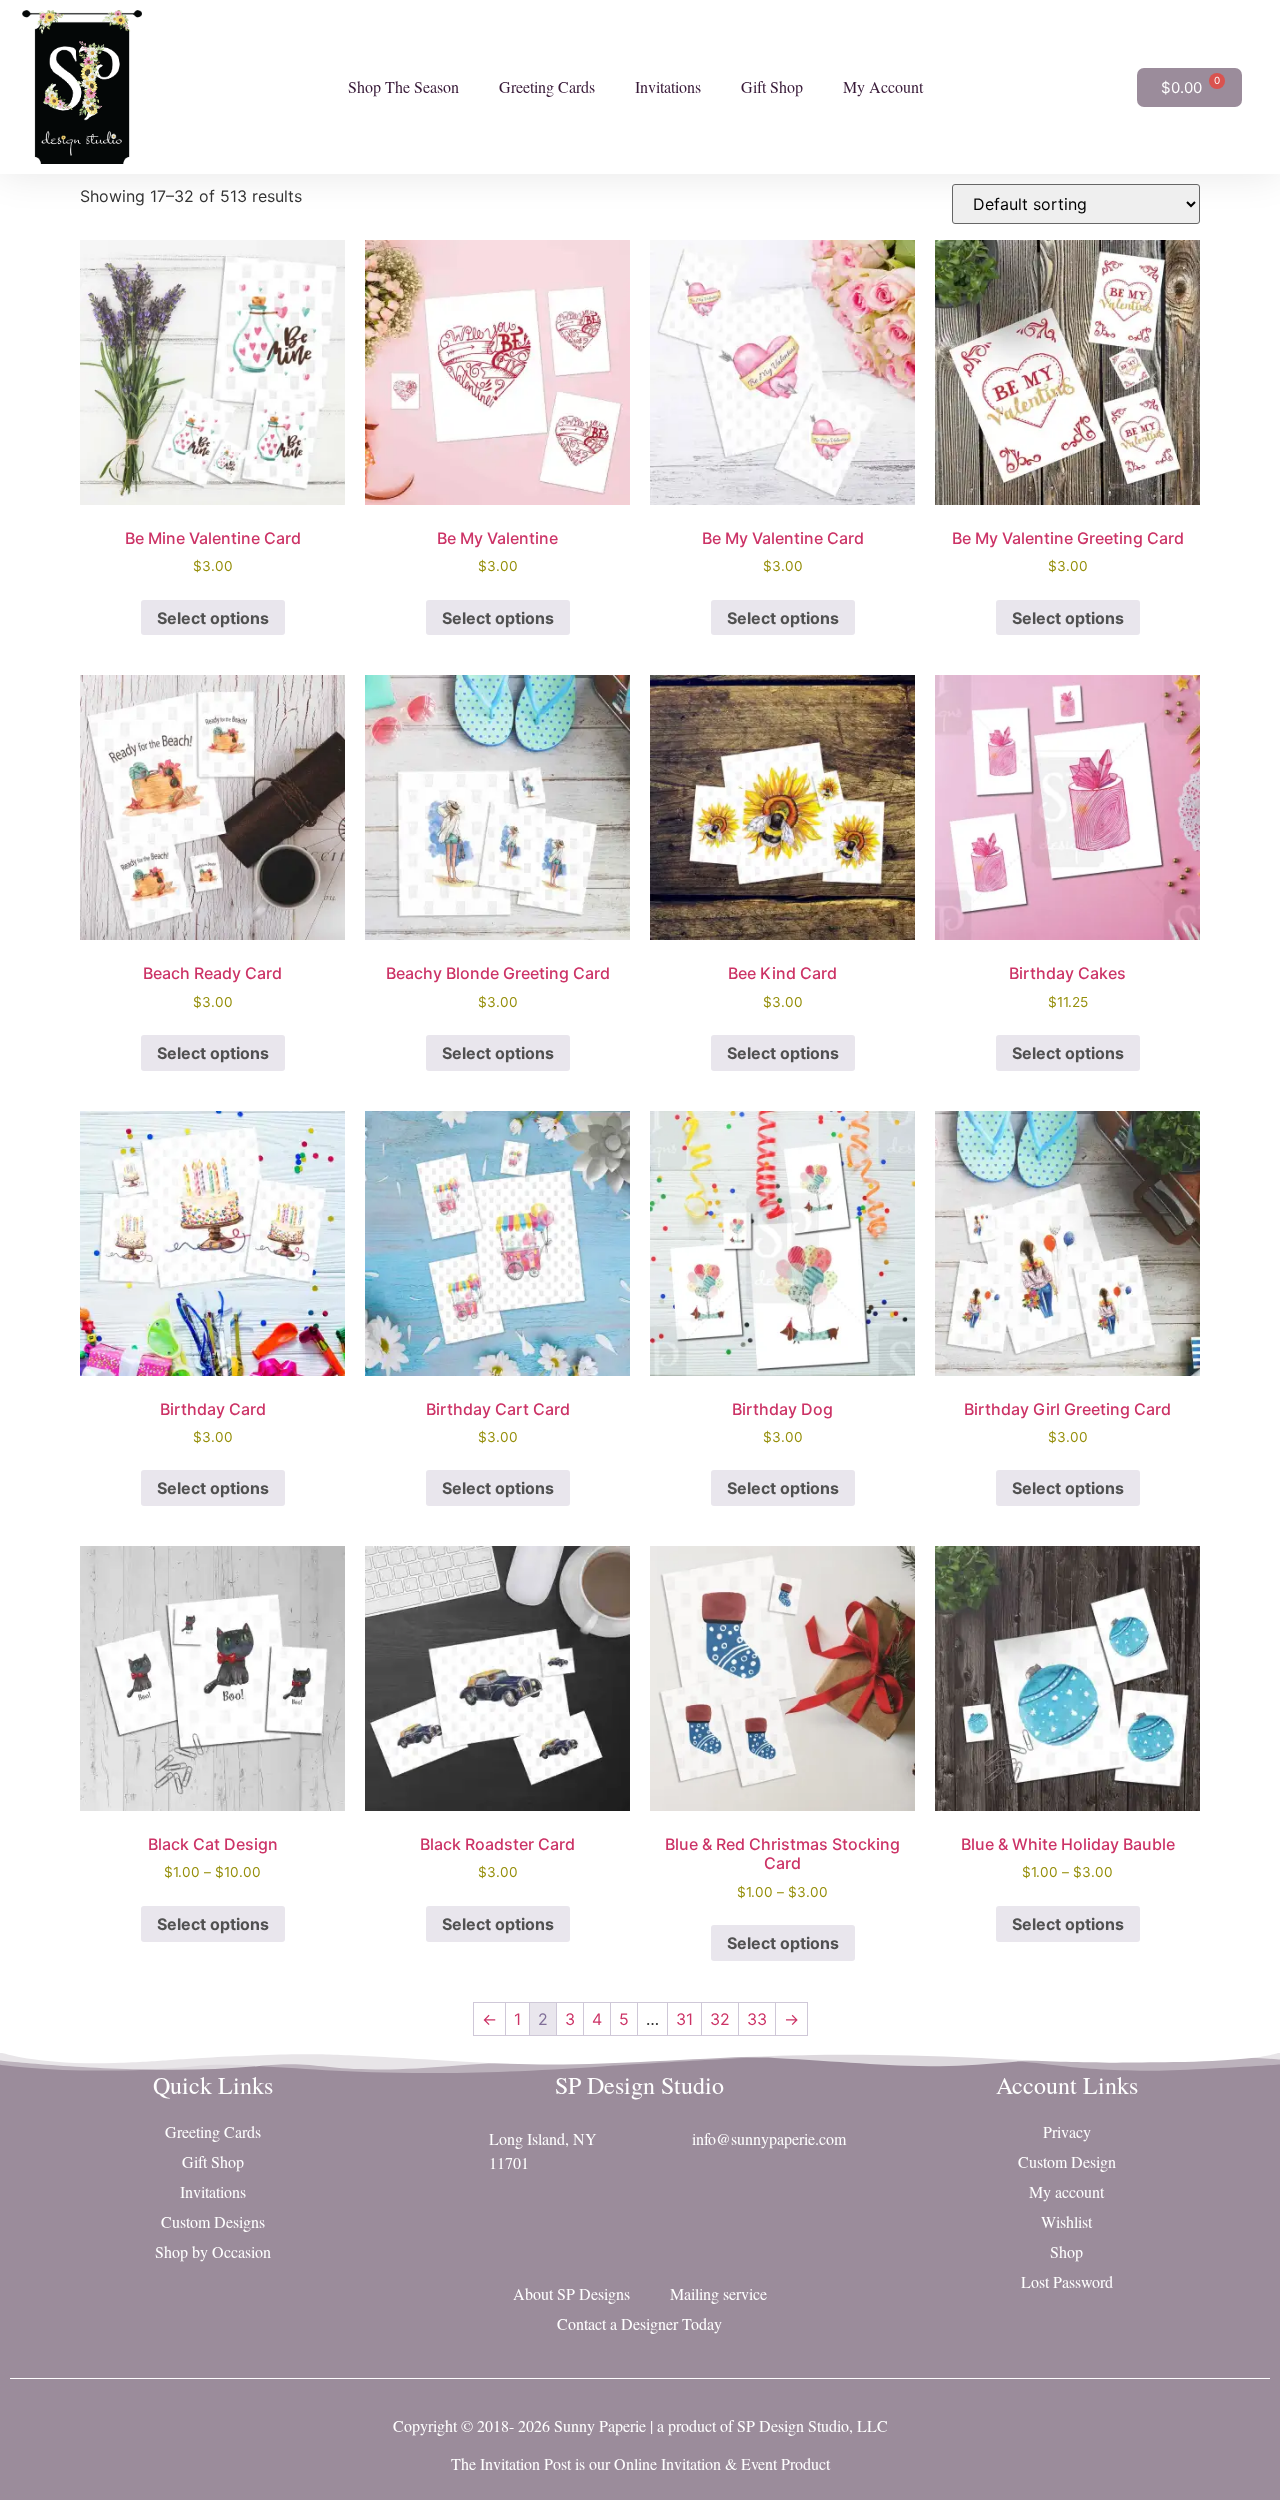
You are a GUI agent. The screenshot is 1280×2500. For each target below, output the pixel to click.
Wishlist (1066, 2221)
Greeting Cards (547, 86)
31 (684, 2019)
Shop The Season (403, 86)
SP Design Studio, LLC (812, 2425)
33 (757, 2019)
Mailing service (718, 2293)
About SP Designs (571, 2293)
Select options (213, 618)
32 (720, 2019)
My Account (883, 86)
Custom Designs (213, 2221)
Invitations (668, 86)
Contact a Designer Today (639, 2323)
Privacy (1067, 2131)
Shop (1066, 2251)
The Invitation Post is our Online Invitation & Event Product (640, 2463)
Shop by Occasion (213, 2251)
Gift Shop (772, 86)
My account (1066, 2191)
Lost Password (1067, 2281)
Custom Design (1067, 2161)
